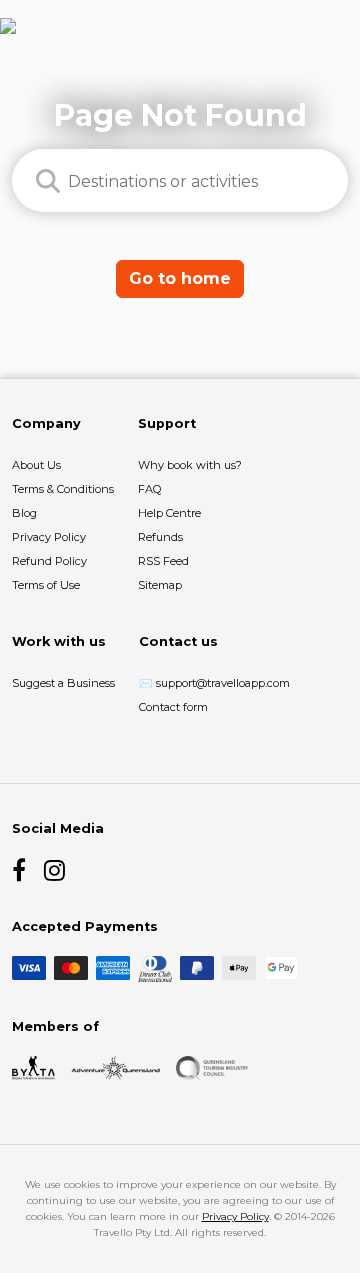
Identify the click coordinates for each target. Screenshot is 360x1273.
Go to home (180, 278)
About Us (36, 465)
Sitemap (160, 585)
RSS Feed (163, 561)
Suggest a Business (63, 683)
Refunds (160, 537)
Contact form (173, 707)
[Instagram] (56, 870)
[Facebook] (24, 870)
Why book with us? (190, 465)
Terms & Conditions (63, 489)
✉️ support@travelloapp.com (214, 683)
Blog (24, 513)
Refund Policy (49, 561)
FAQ (149, 489)
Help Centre (169, 513)
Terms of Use (46, 585)
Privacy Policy (49, 537)
